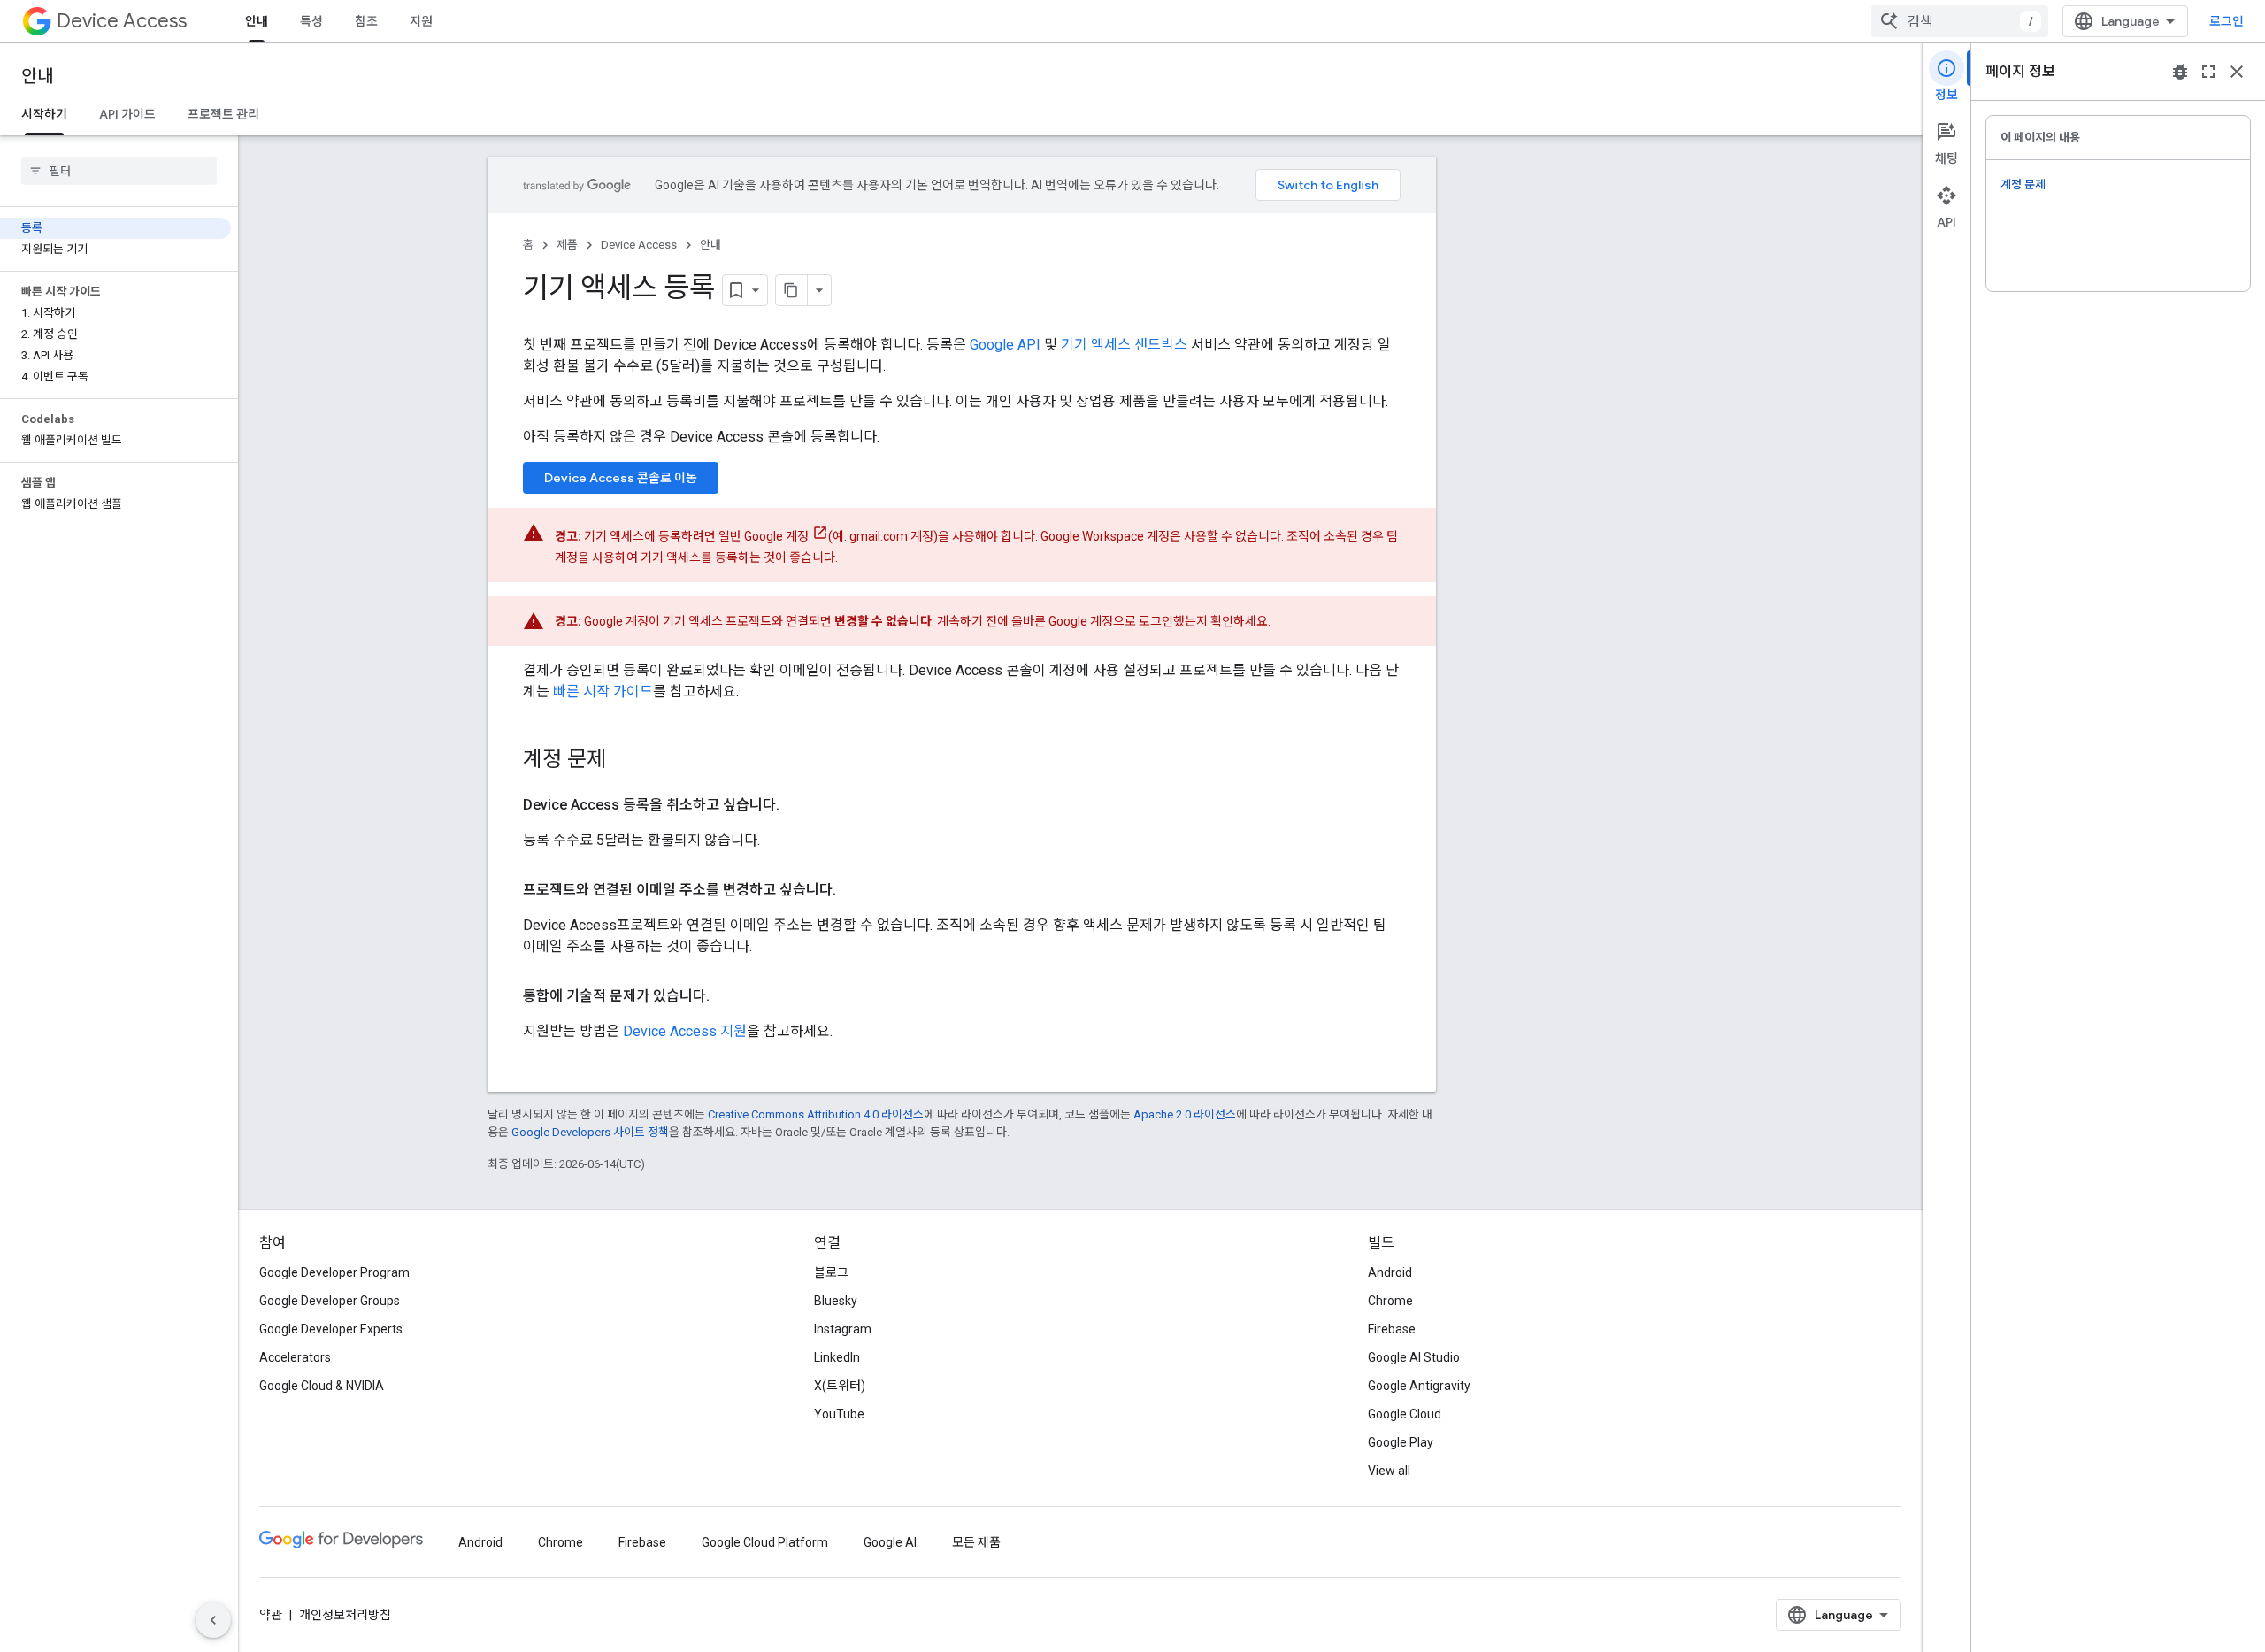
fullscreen (2208, 72)
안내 (257, 21)
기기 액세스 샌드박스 (1124, 345)
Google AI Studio (1414, 1357)
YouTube (839, 1414)
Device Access (122, 21)
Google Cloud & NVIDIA (322, 1386)
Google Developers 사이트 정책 (590, 1132)
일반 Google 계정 (764, 536)
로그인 (2227, 21)
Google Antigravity (1419, 1386)
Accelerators (295, 1357)
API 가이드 (127, 114)
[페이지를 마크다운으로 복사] (792, 290)
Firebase (1392, 1329)
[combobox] (1960, 21)
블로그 (831, 1272)
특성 (311, 21)
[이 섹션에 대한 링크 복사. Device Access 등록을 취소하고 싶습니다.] (797, 805)
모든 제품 (976, 1542)
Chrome (1390, 1301)
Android (1390, 1272)
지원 (421, 21)
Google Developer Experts (331, 1329)
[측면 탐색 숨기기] (213, 1620)
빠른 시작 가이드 (603, 692)
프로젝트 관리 (223, 114)
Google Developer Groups (330, 1301)
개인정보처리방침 (345, 1615)
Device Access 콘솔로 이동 (621, 478)
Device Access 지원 (685, 1031)
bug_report (2180, 72)
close (2237, 72)
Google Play (1401, 1442)
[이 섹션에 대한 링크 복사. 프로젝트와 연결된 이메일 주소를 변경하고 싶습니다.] (854, 890)
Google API (1005, 345)
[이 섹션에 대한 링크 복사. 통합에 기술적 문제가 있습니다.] (727, 996)
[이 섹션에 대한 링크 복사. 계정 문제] (624, 761)
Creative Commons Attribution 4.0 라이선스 (816, 1114)
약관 (271, 1615)
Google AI (890, 1542)
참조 (366, 21)
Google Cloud (1405, 1414)
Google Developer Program (334, 1272)
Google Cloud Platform (765, 1542)
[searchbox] (119, 171)
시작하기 (44, 114)
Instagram (843, 1329)
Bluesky (836, 1301)
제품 (567, 245)
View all (1389, 1471)
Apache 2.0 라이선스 (1185, 1114)
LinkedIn (837, 1357)
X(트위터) (840, 1386)
